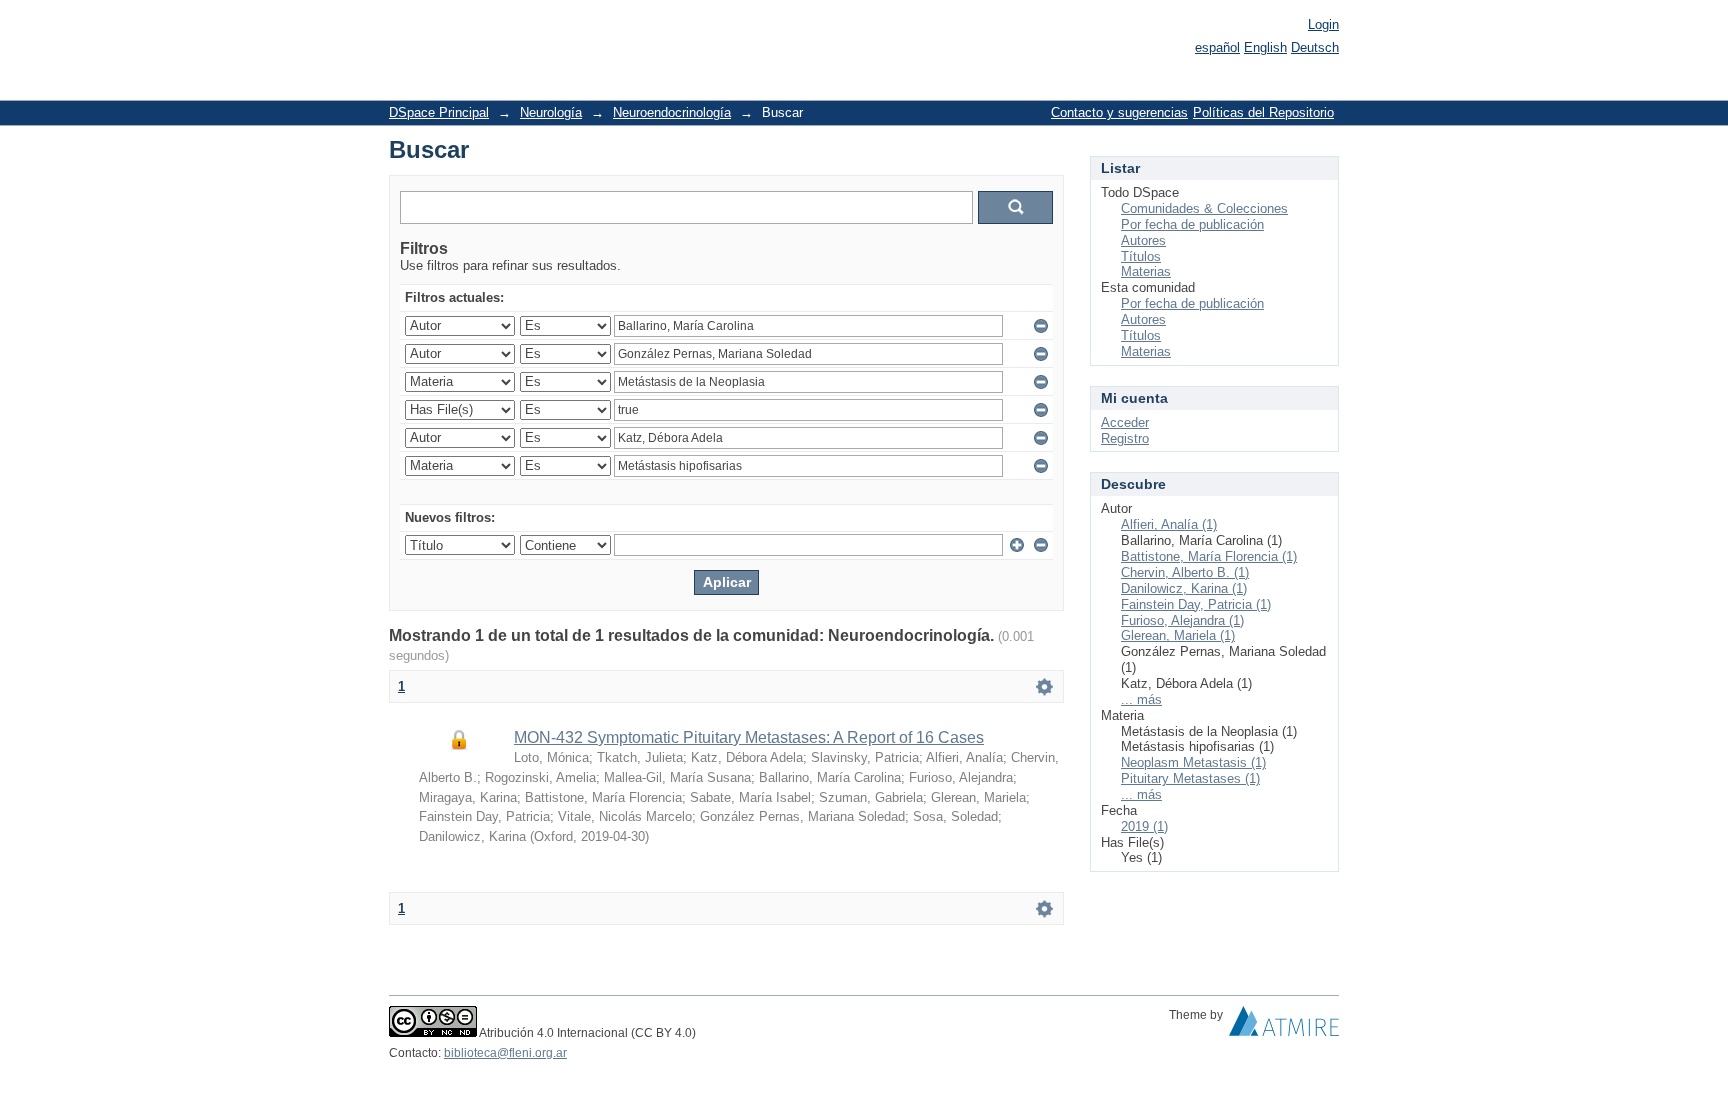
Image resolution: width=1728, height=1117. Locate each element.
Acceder (1125, 422)
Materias (1146, 271)
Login (1323, 24)
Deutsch (1315, 47)
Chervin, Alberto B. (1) (1185, 572)
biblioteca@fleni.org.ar (505, 1053)
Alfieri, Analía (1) (1169, 524)
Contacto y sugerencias (1119, 112)
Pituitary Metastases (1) (1190, 778)
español (1217, 47)
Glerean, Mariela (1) (1178, 635)
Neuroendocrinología (672, 112)
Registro (1125, 438)
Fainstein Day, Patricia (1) (1196, 604)
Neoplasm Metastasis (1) (1193, 762)
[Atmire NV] (1284, 1026)
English (1265, 47)
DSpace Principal (439, 112)
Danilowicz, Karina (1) (1184, 588)
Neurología (551, 112)
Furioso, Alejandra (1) (1182, 620)
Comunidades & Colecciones (1204, 208)
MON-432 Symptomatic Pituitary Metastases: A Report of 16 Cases (749, 737)
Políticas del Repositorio (1263, 112)
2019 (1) (1144, 826)
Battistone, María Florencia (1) (1209, 556)
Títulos (1141, 256)
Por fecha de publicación (1192, 224)
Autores (1143, 240)
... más (1141, 699)
